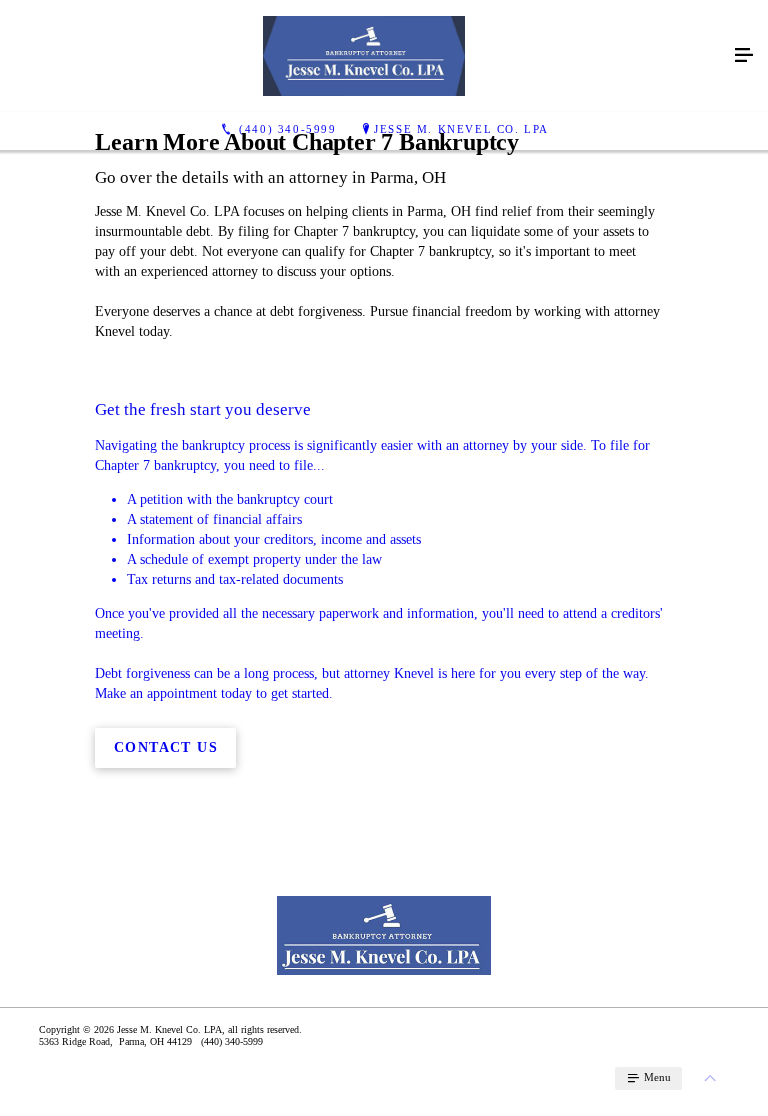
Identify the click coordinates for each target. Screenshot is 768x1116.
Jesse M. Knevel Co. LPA (461, 129)
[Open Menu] (744, 56)
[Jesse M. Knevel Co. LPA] (364, 56)
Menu (656, 1077)
